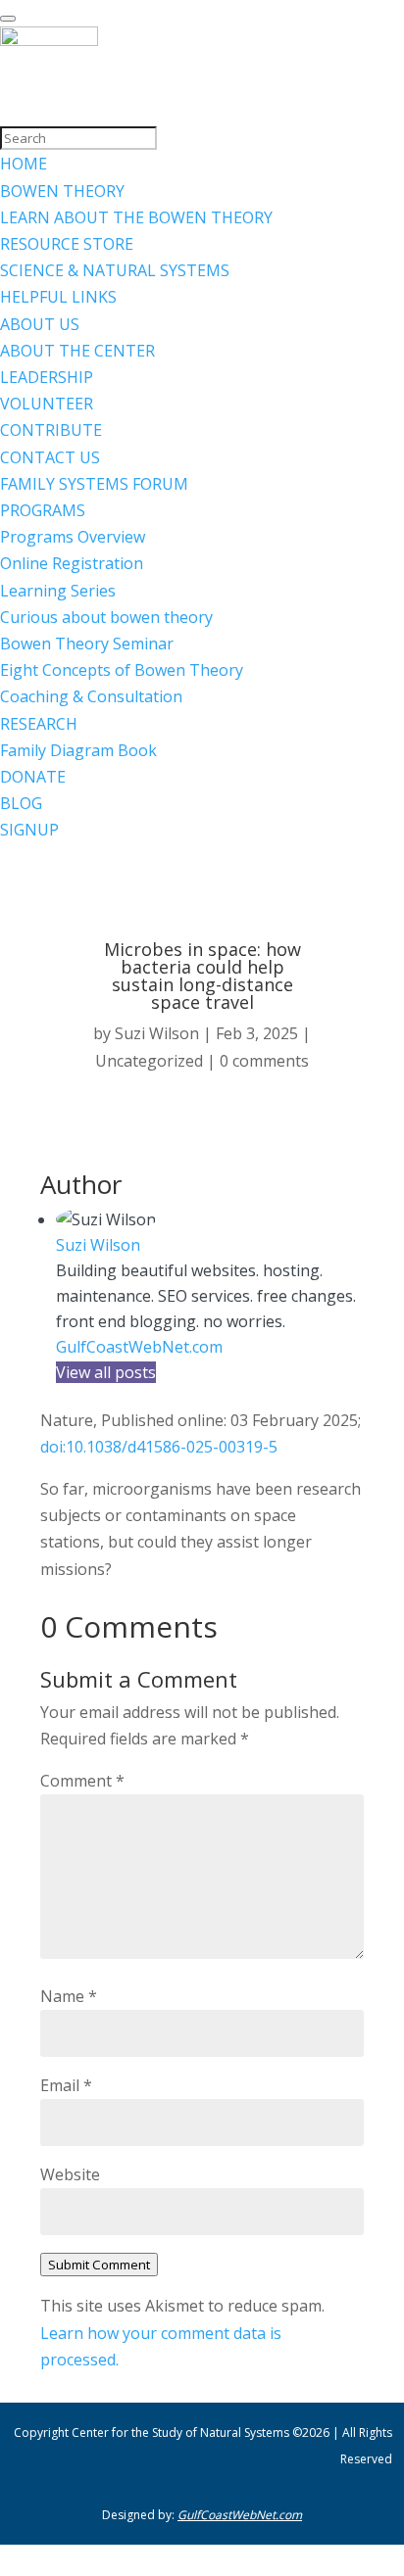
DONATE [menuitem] (33, 777)
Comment (82, 1781)
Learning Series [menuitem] (58, 591)
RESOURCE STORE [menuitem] (67, 244)
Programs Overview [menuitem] (73, 537)
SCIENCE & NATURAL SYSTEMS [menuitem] (115, 270)
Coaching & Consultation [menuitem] (91, 696)
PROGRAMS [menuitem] (43, 510)
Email (66, 2085)
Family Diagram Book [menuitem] (78, 750)
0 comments (264, 1061)
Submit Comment (99, 2265)
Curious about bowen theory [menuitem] (106, 617)
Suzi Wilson (157, 1033)
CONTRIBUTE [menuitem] (51, 430)
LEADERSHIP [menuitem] (47, 377)
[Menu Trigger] (8, 19)
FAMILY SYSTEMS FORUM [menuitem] (94, 484)
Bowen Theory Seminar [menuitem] (87, 644)
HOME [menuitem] (24, 164)
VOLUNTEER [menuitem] (47, 404)
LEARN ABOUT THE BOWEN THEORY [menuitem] (136, 217)
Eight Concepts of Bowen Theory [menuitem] (122, 670)
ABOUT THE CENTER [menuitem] (77, 351)
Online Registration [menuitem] (72, 563)
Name (69, 1996)
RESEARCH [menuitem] (39, 724)
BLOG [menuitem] (21, 803)
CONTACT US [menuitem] (50, 457)
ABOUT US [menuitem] (40, 324)
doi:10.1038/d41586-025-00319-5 (159, 1447)
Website (70, 2174)
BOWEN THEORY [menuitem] (62, 191)
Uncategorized (149, 1061)
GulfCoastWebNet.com (139, 1347)
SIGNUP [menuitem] (29, 830)
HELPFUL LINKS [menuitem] (58, 297)
